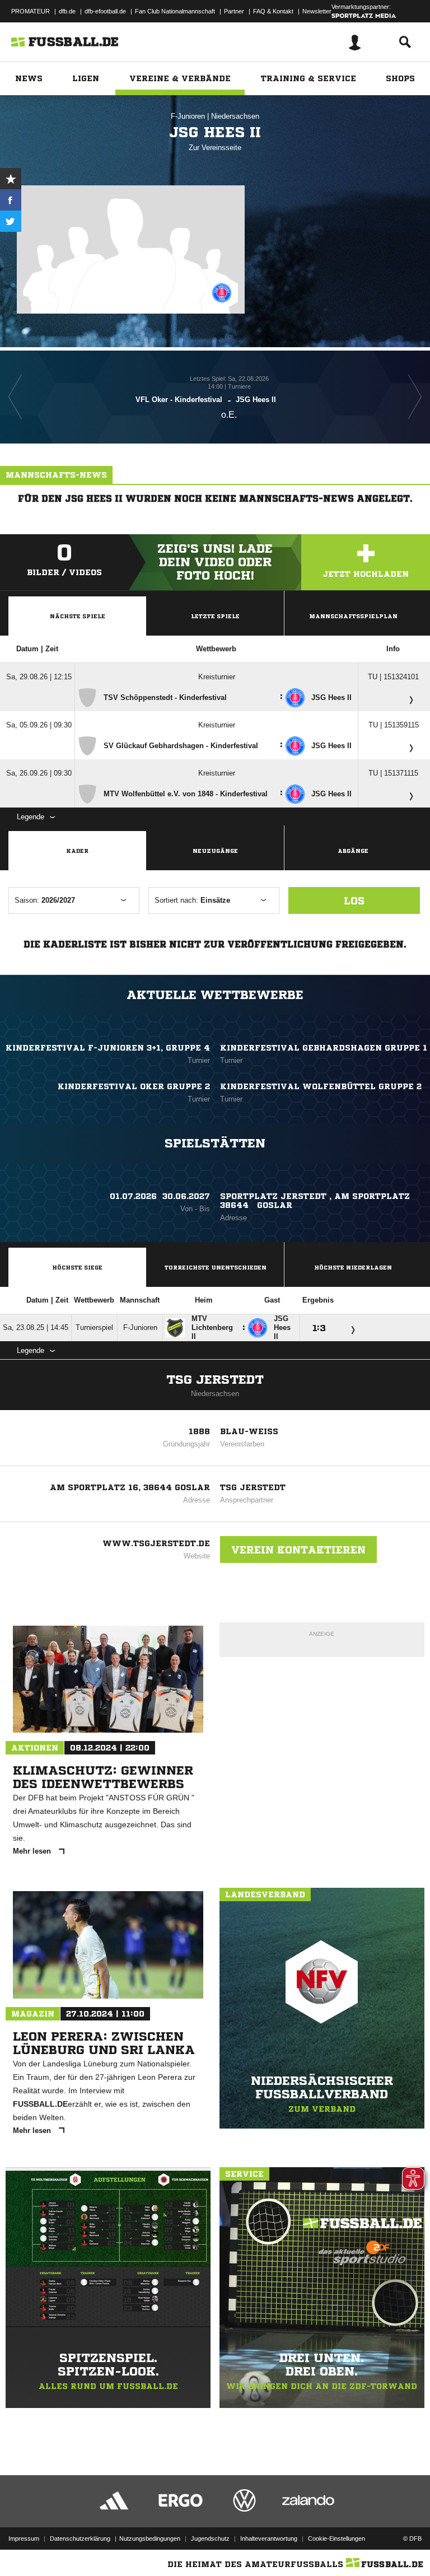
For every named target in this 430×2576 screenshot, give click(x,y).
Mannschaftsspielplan (353, 616)
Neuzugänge (215, 851)
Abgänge (353, 851)
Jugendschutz (210, 2538)
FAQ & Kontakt (273, 11)
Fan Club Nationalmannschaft (175, 11)
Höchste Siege (77, 1267)
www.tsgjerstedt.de (156, 1543)
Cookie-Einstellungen (336, 2538)
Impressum (24, 2538)
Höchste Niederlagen (353, 1267)
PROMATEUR (31, 11)
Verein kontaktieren (298, 1550)
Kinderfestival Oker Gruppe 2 (134, 1086)
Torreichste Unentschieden (216, 1267)
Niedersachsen (235, 116)
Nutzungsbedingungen (150, 2538)
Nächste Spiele (78, 616)
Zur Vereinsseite (215, 148)
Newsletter (317, 11)
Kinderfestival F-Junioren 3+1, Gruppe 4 (108, 1048)
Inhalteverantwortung (269, 2538)
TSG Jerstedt (215, 1380)
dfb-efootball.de (105, 11)
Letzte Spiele (215, 616)
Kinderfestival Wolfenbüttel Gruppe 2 (321, 1086)
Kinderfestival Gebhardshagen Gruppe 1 (324, 1048)
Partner (234, 11)
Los (354, 900)
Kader (77, 851)
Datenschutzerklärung (80, 2538)
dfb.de (67, 11)
